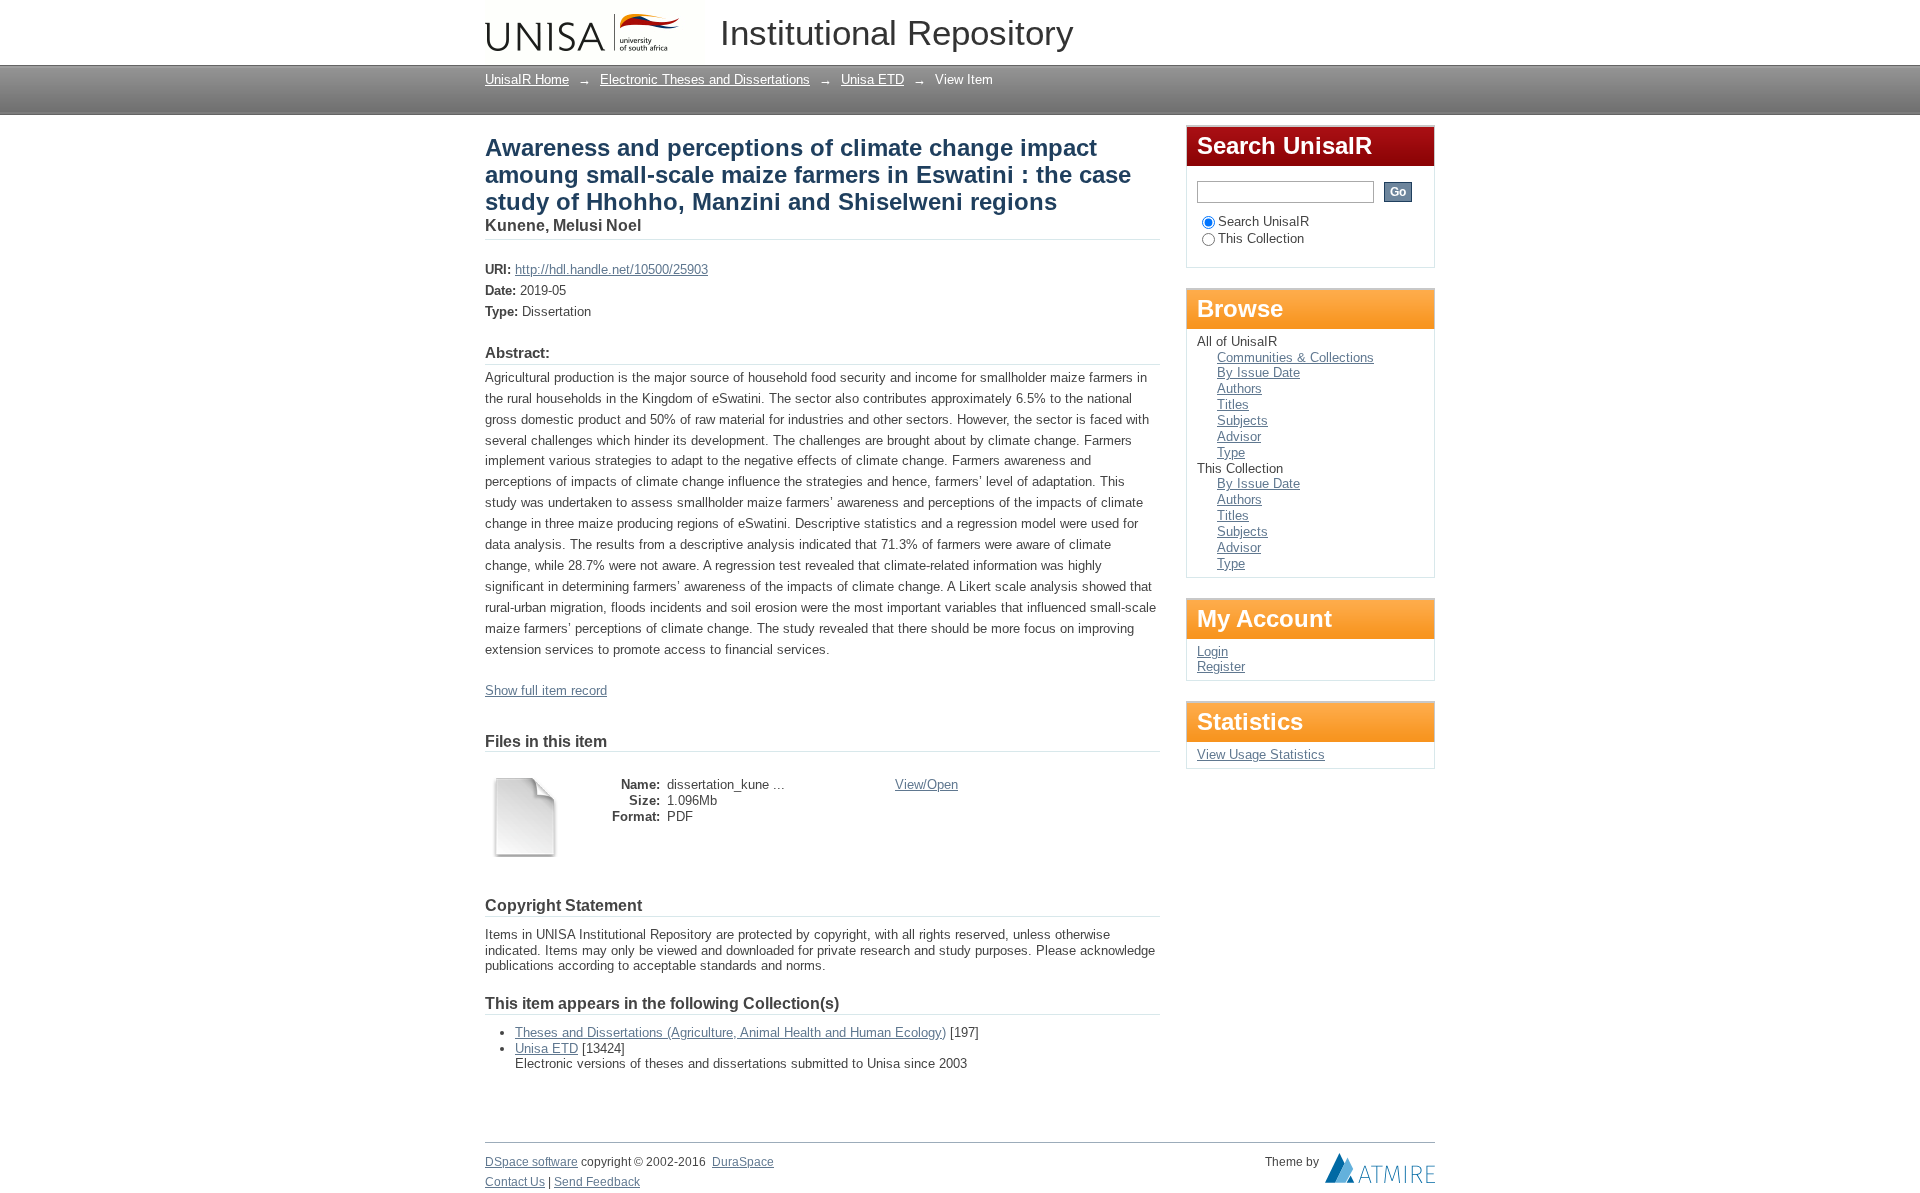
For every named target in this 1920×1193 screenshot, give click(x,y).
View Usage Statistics (1261, 754)
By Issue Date (1258, 372)
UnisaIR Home (527, 79)
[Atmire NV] (1380, 1173)
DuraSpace (743, 1162)
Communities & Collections (1295, 357)
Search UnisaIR (1263, 221)
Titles (1233, 404)
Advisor (1239, 436)
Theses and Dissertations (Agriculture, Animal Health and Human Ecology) (730, 1032)
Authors (1239, 388)
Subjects (1242, 420)
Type (1231, 452)
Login (1419, 24)
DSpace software (531, 1162)
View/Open (926, 784)
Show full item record (546, 690)
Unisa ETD (872, 79)
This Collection (1261, 238)
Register (1221, 666)
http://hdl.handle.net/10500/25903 (611, 269)
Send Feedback (597, 1182)
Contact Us (515, 1182)
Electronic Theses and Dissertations (705, 79)
